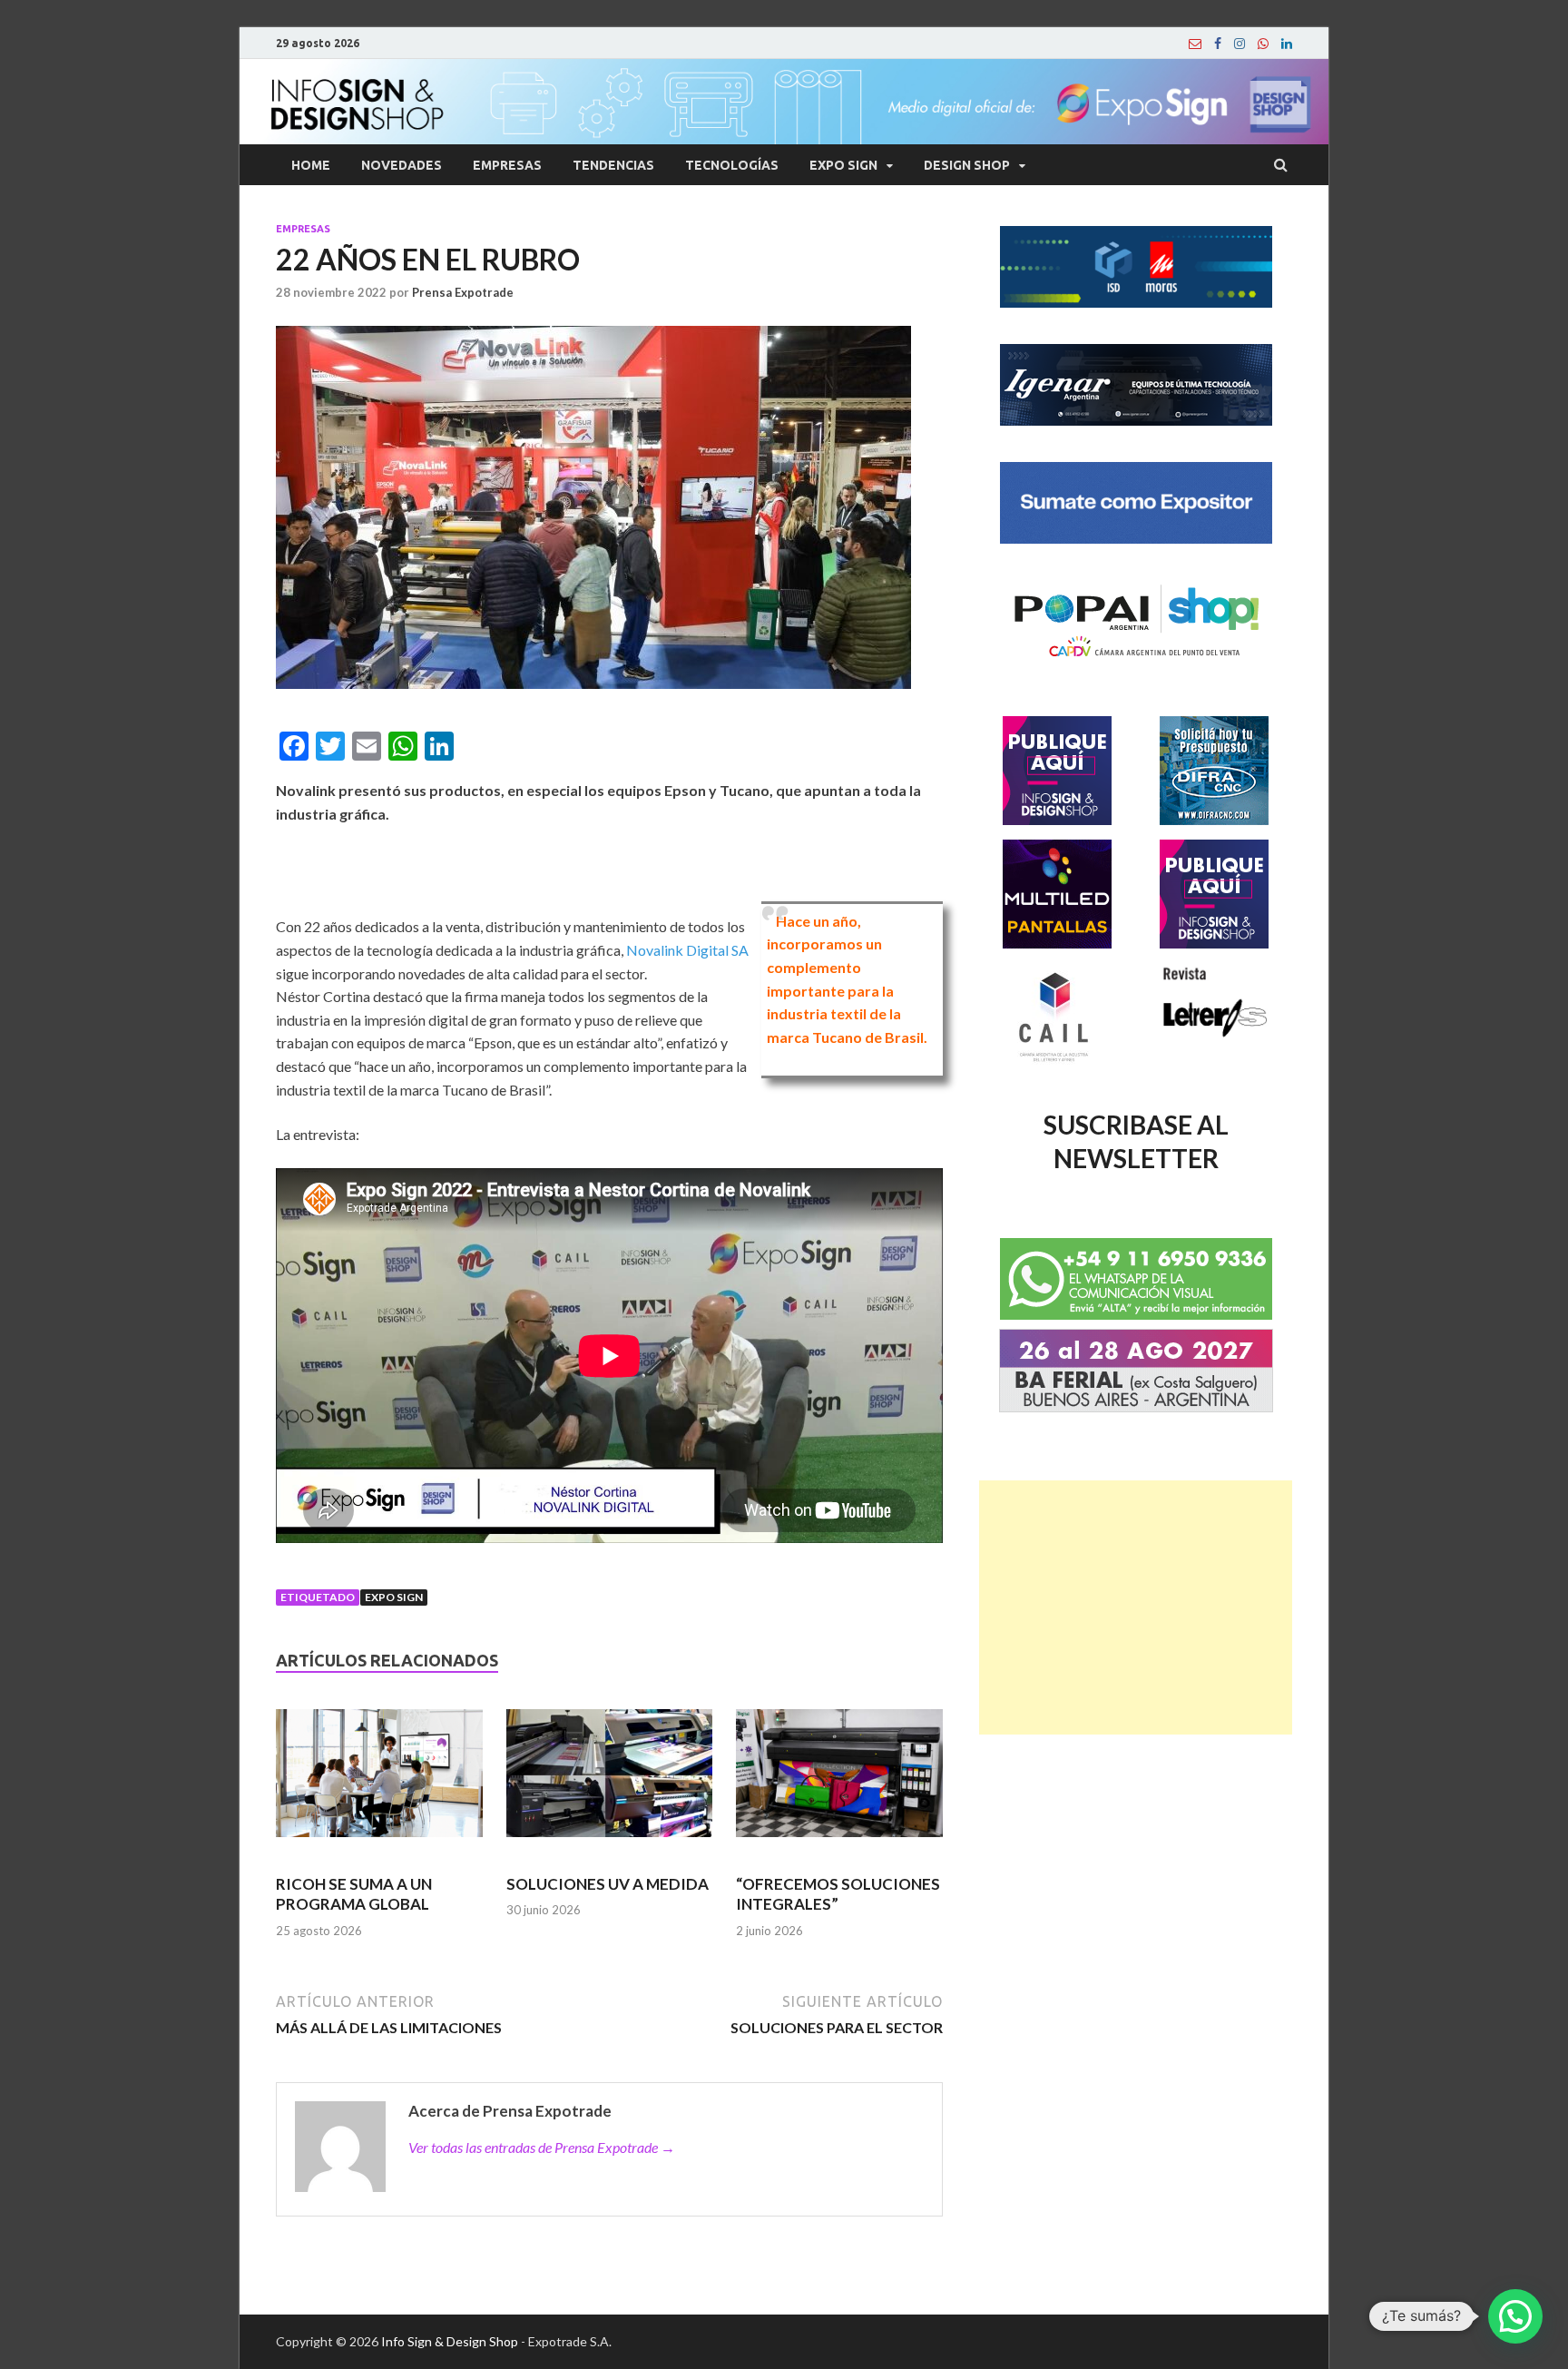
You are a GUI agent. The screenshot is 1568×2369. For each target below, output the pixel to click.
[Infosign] (1195, 44)
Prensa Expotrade (463, 292)
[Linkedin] (1287, 44)
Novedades (402, 165)
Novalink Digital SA (687, 950)
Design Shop (967, 165)
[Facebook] (1218, 44)
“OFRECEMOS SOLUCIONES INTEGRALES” (838, 1894)
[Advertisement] (1136, 1607)
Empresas (507, 165)
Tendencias (613, 165)
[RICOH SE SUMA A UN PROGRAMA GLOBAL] (379, 1781)
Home (311, 165)
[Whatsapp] (1263, 44)
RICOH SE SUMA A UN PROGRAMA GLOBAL (354, 1894)
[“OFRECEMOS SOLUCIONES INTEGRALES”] (839, 1781)
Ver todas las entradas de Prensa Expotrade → (542, 2147)
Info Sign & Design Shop (450, 2341)
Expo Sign (843, 165)
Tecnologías (732, 165)
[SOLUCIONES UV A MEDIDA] (610, 1781)
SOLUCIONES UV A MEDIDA (608, 1884)
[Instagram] (1240, 44)
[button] (1515, 2316)
